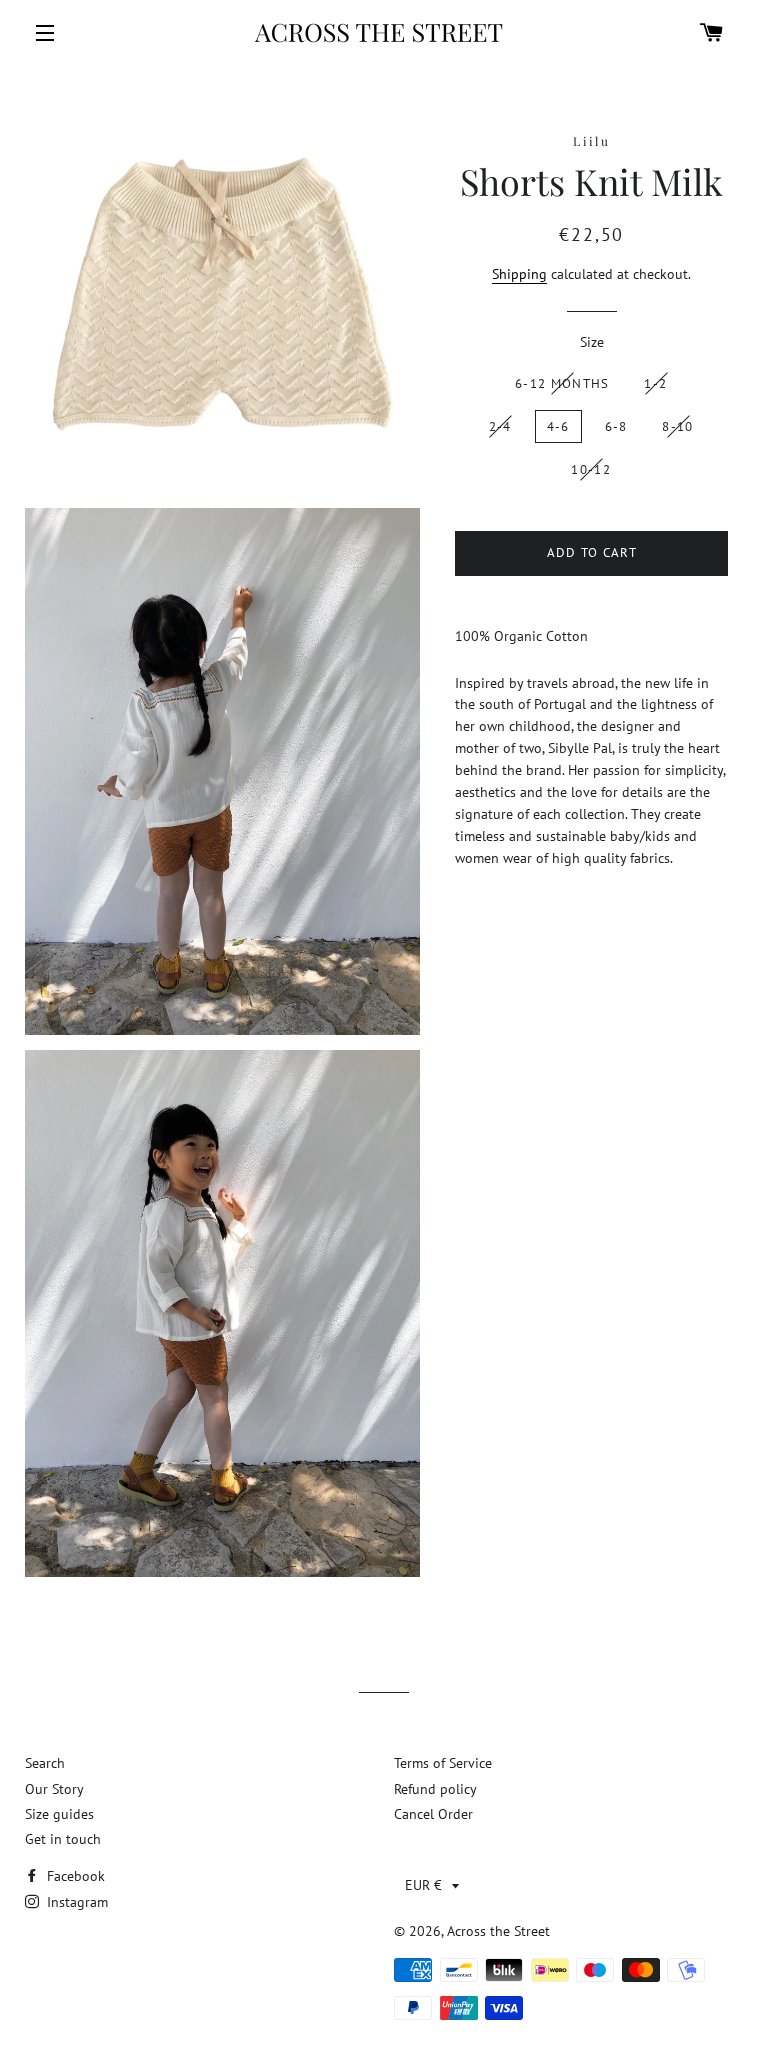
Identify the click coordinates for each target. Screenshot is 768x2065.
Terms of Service (443, 1763)
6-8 (616, 426)
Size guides (59, 1814)
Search (45, 1763)
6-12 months (562, 383)
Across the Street (498, 1931)
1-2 (655, 383)
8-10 (677, 426)
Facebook (74, 1876)
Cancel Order (433, 1814)
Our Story (54, 1789)
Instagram (75, 1902)
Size (592, 342)
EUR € (423, 1885)
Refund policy (435, 1789)
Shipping (519, 274)
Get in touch (63, 1839)
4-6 (558, 426)
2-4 (500, 426)
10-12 (591, 469)
